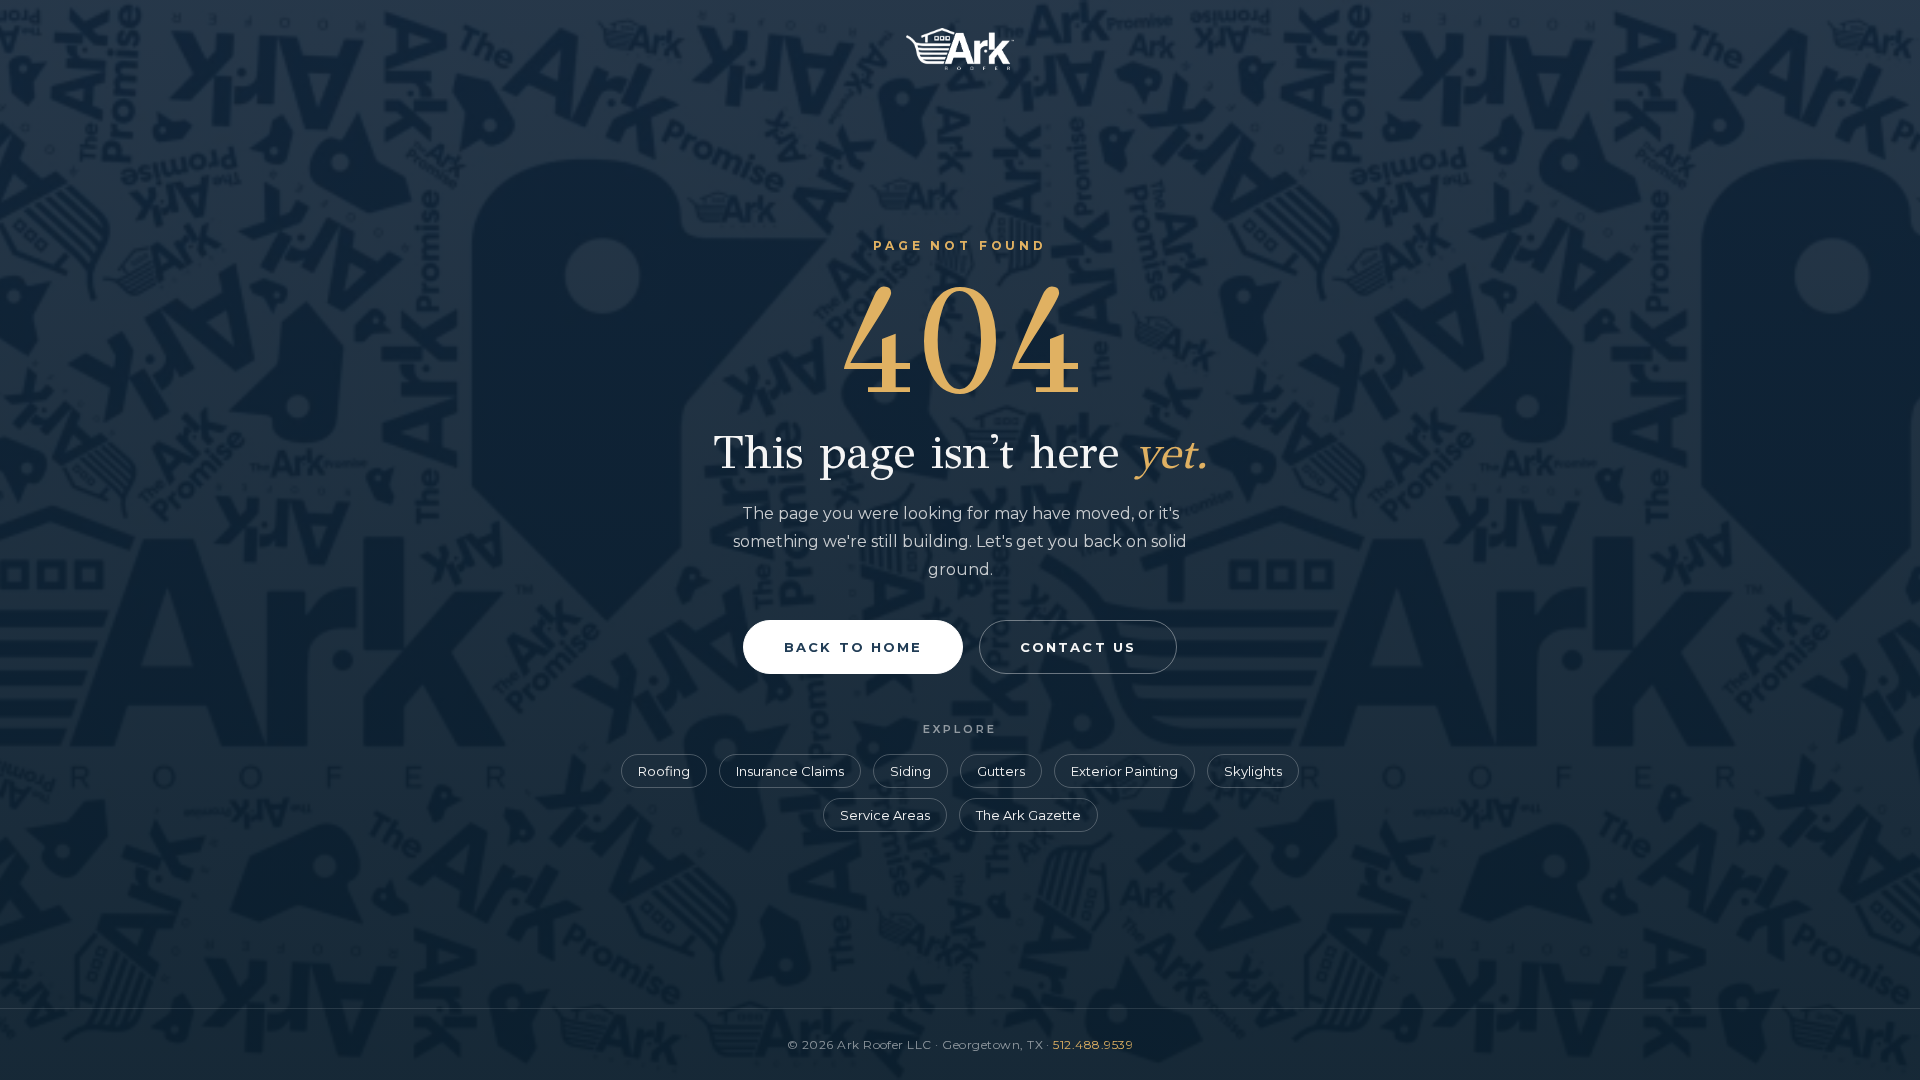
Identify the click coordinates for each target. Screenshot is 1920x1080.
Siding (910, 771)
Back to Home (853, 647)
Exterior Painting (1124, 771)
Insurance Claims (790, 771)
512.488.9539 (1093, 1044)
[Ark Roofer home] (960, 64)
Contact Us (1078, 647)
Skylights (1253, 771)
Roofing (664, 771)
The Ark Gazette (1028, 815)
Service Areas (885, 815)
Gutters (1001, 771)
